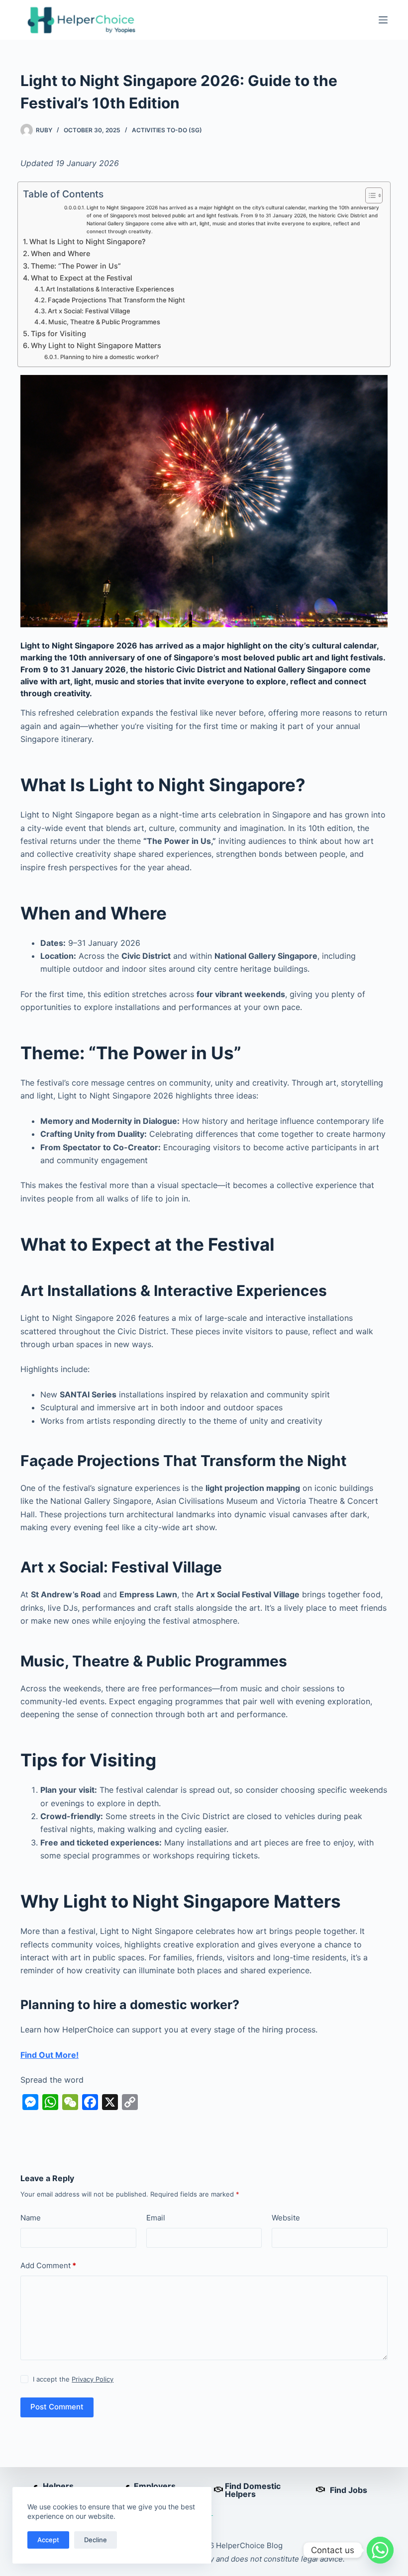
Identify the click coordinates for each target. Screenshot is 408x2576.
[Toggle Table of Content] (369, 195)
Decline (96, 2540)
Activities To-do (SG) (167, 130)
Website (286, 2218)
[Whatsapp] (380, 2550)
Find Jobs (349, 2490)
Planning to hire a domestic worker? (109, 357)
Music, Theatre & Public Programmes (104, 322)
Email (156, 2218)
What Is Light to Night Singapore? (88, 241)
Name (31, 2218)
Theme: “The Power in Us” (76, 266)
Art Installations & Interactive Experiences (110, 289)
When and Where (60, 253)
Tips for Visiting (58, 333)
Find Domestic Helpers (253, 2490)
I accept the (73, 2379)
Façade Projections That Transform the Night (116, 300)
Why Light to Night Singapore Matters (96, 345)
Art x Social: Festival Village (89, 311)
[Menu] (383, 20)
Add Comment (48, 2265)
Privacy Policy (93, 2379)
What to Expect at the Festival (82, 278)
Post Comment (57, 2407)
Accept (48, 2540)
